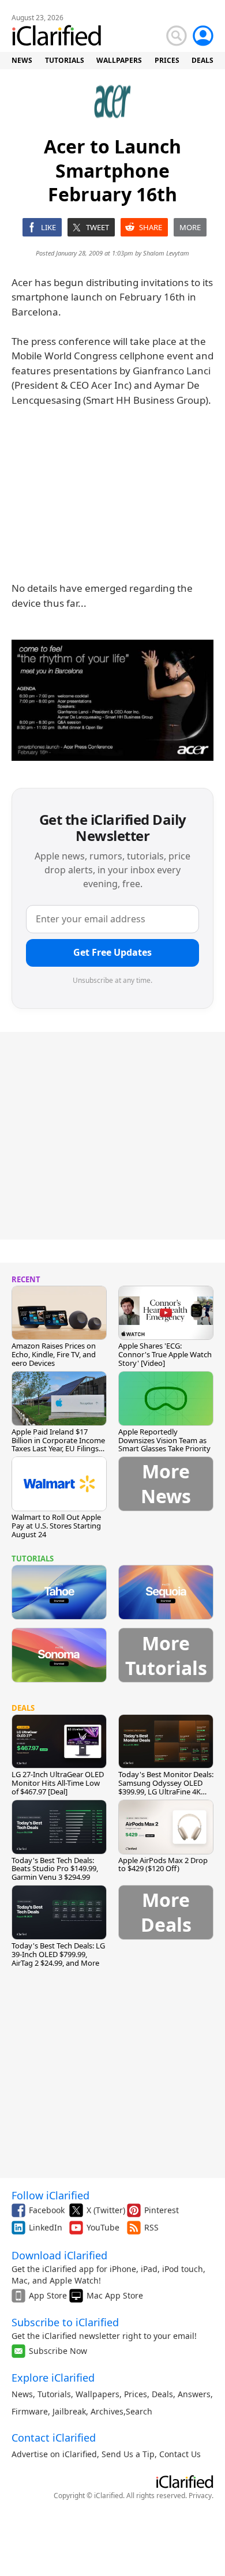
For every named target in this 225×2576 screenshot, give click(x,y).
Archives (107, 2411)
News (22, 2394)
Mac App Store (115, 2295)
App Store (48, 2295)
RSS (151, 2227)
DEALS (202, 60)
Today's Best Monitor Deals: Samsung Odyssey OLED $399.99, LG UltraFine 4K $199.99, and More (166, 1787)
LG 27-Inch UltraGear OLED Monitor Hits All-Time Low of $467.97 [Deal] (58, 1783)
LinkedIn (46, 2227)
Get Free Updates (112, 952)
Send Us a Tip (128, 2454)
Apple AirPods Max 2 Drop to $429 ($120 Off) (163, 1865)
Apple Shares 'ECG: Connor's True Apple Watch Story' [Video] (165, 1354)
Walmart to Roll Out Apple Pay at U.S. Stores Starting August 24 (56, 1526)
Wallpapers (97, 2394)
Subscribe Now (58, 2351)
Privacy (200, 2496)
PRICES (167, 60)
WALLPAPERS (119, 60)
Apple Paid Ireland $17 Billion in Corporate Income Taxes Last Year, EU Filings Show (58, 1445)
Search (139, 2411)
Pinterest (162, 2210)
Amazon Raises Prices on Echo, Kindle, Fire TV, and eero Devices (54, 1354)
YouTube (103, 2227)
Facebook (47, 2210)
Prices (136, 2394)
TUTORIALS (65, 60)
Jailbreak (69, 2411)
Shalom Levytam (166, 253)
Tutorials (54, 2394)
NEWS (22, 60)
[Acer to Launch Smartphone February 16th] (112, 700)
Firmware (30, 2411)
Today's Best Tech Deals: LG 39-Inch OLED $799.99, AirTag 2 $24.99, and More (58, 1954)
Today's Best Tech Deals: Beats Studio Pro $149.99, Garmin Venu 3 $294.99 (55, 1869)
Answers (194, 2394)
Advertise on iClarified (54, 2454)
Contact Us (180, 2454)
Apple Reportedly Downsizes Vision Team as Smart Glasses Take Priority (164, 1440)
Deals (162, 2394)
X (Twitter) (106, 2210)
